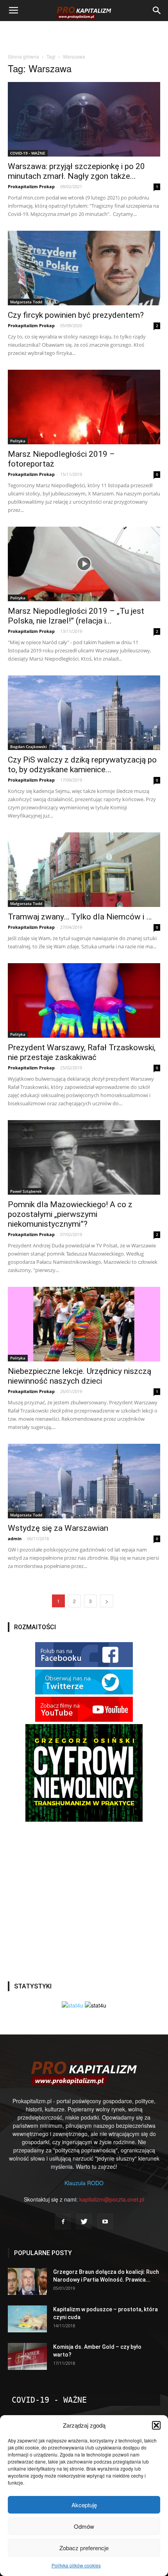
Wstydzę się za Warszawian (58, 1528)
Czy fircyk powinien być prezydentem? (76, 315)
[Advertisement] (84, 35)
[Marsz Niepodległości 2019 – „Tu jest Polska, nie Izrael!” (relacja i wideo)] (84, 564)
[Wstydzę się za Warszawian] (84, 1481)
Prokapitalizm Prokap (31, 186)
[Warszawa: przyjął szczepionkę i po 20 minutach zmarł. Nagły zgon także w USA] (84, 119)
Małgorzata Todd (26, 302)
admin (15, 1538)
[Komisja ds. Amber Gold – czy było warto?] (27, 2356)
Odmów (84, 2526)
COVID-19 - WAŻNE (28, 153)
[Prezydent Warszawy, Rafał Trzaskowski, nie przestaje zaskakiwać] (84, 1000)
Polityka (18, 441)
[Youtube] (105, 2221)
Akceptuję (84, 2505)
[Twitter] (84, 2221)
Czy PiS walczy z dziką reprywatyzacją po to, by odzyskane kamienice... (82, 765)
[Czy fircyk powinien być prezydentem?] (84, 268)
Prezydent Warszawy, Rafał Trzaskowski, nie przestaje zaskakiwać (82, 1052)
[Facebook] (63, 2221)
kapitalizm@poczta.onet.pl (112, 2199)
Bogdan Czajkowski (29, 746)
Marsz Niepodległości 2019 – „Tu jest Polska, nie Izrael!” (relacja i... (76, 616)
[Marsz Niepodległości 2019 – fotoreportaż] (84, 407)
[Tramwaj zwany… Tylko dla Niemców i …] (84, 870)
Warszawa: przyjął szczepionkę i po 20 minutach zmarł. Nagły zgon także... (76, 171)
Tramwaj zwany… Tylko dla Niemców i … (80, 917)
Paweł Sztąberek (26, 1191)
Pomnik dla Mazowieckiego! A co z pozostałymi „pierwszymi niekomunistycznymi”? (70, 1214)
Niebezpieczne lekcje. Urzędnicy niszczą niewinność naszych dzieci (80, 1376)
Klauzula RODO (84, 2183)
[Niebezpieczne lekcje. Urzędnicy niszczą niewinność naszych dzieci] (84, 1324)
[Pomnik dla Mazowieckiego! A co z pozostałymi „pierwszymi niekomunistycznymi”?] (84, 1157)
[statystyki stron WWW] (72, 2005)
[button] (156, 2425)
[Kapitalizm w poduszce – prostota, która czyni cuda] (27, 2319)
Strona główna (23, 56)
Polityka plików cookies (76, 2565)
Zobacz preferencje (84, 2548)
